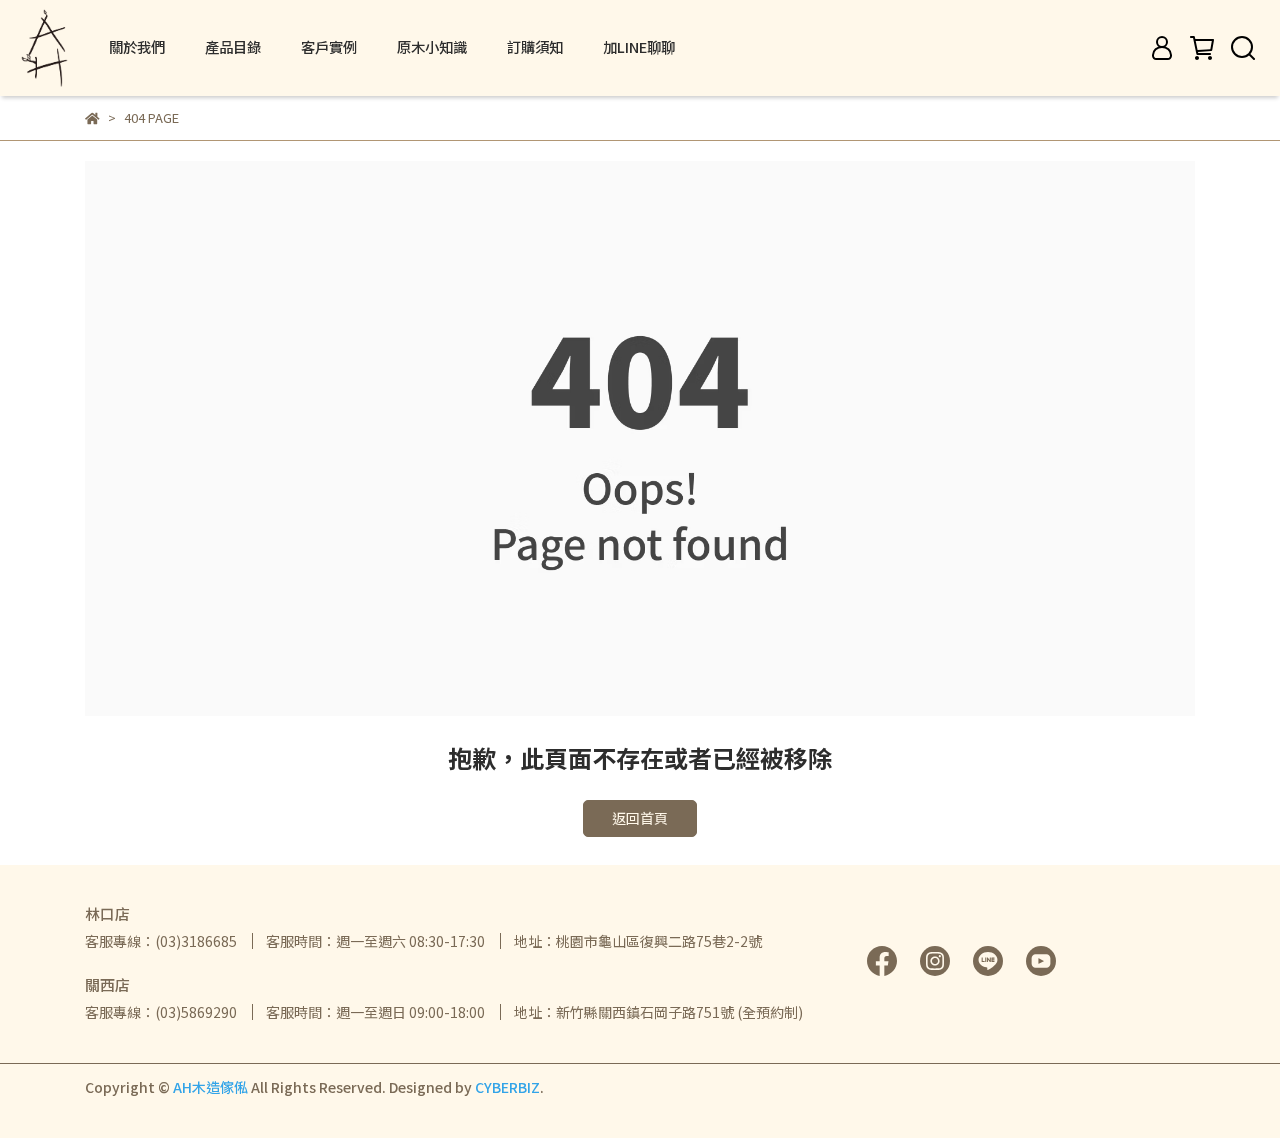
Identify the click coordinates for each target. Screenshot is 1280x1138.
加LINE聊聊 (639, 47)
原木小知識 (432, 47)
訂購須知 (535, 47)
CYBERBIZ (507, 1087)
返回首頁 (640, 818)
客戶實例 (329, 47)
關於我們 (137, 47)
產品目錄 (233, 47)
